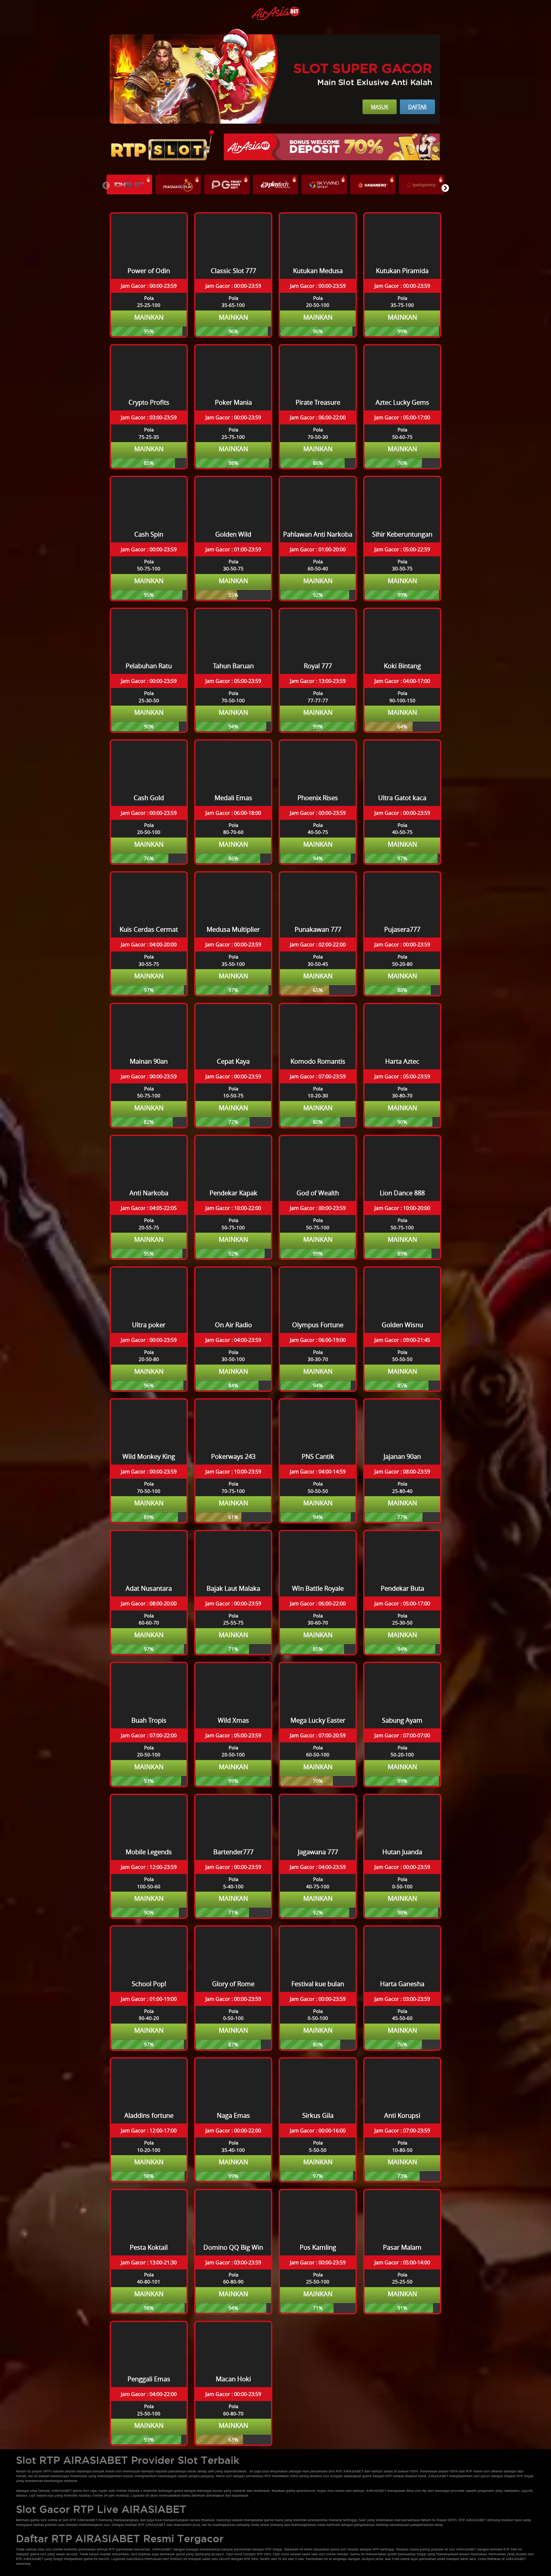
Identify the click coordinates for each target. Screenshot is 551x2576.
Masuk (380, 107)
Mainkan (149, 317)
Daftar (417, 107)
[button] (445, 188)
